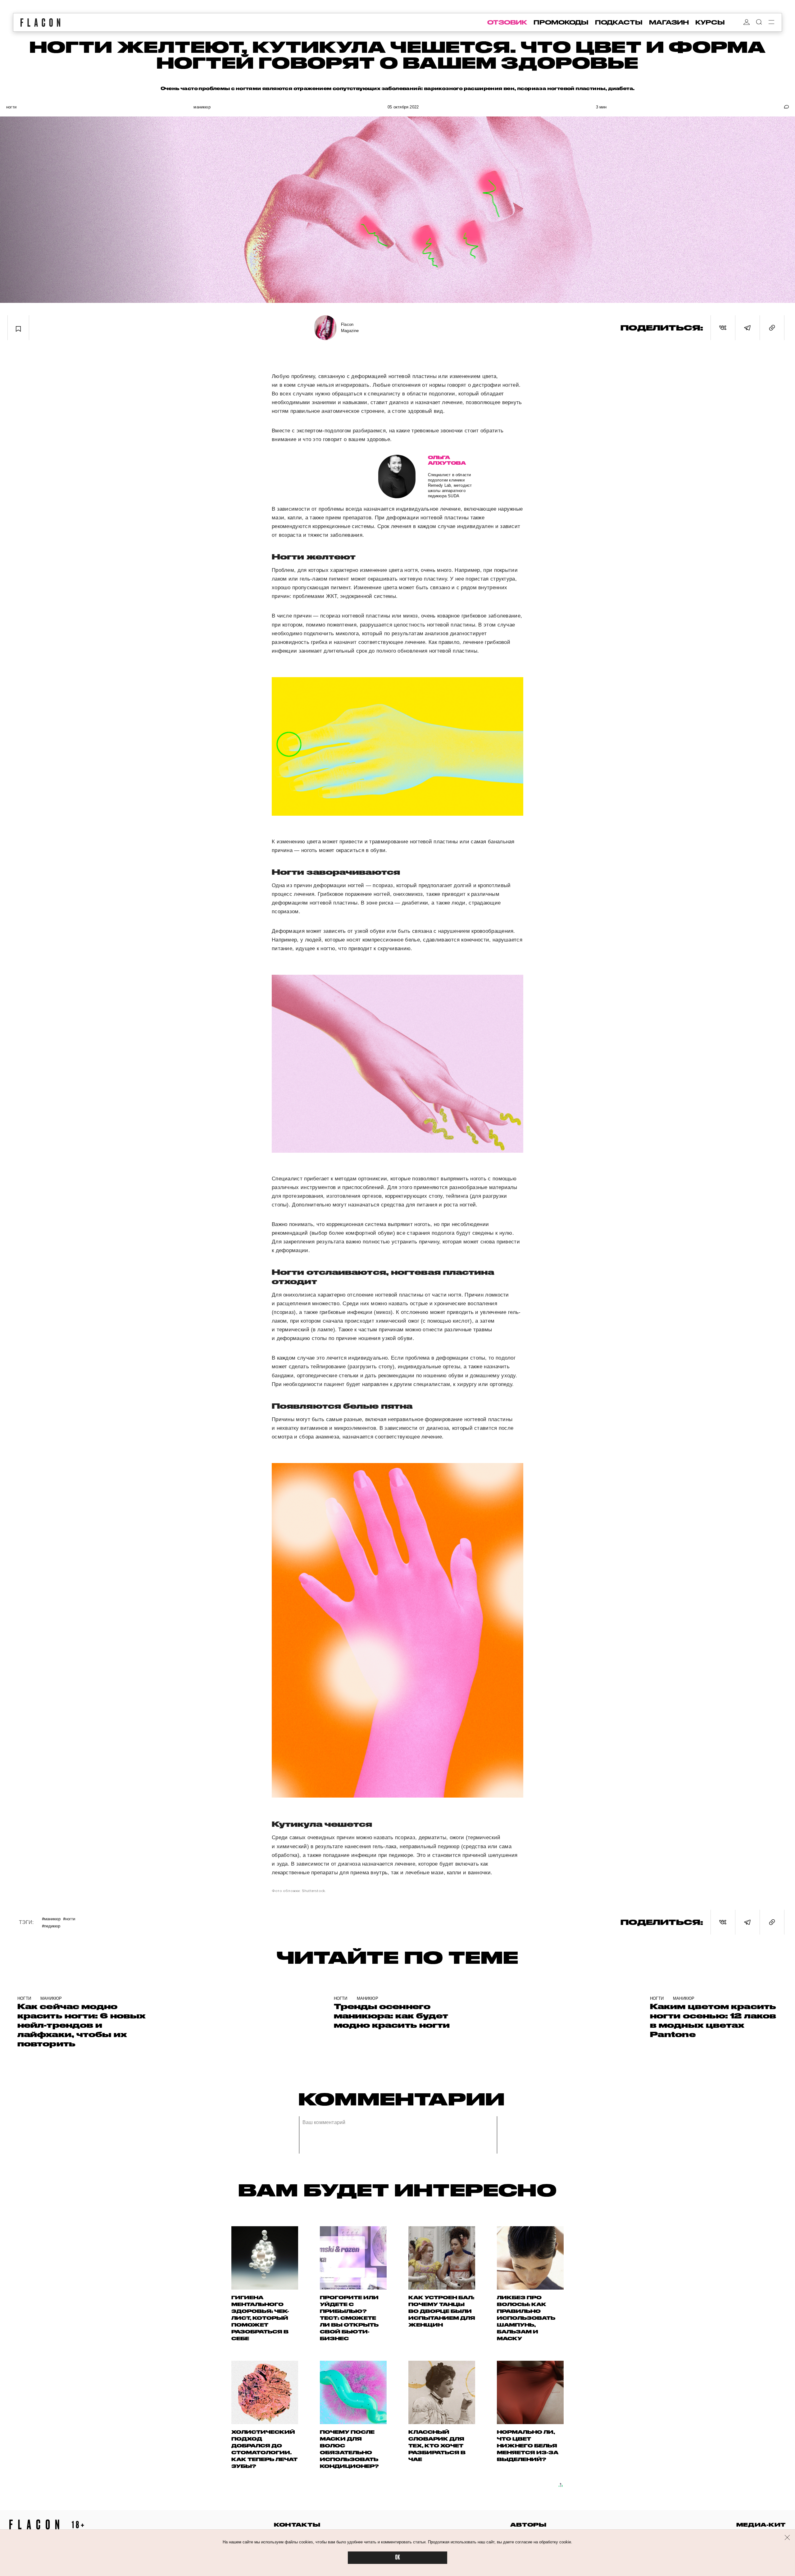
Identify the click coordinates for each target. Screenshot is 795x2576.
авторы (528, 2525)
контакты (297, 2525)
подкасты (619, 22)
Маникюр (202, 107)
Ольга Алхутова (447, 460)
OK (397, 2558)
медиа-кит (761, 2525)
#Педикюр (51, 1926)
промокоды (561, 22)
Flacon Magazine (350, 328)
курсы (710, 22)
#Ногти (69, 1919)
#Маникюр (51, 1919)
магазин (669, 22)
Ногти (11, 107)
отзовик (507, 22)
